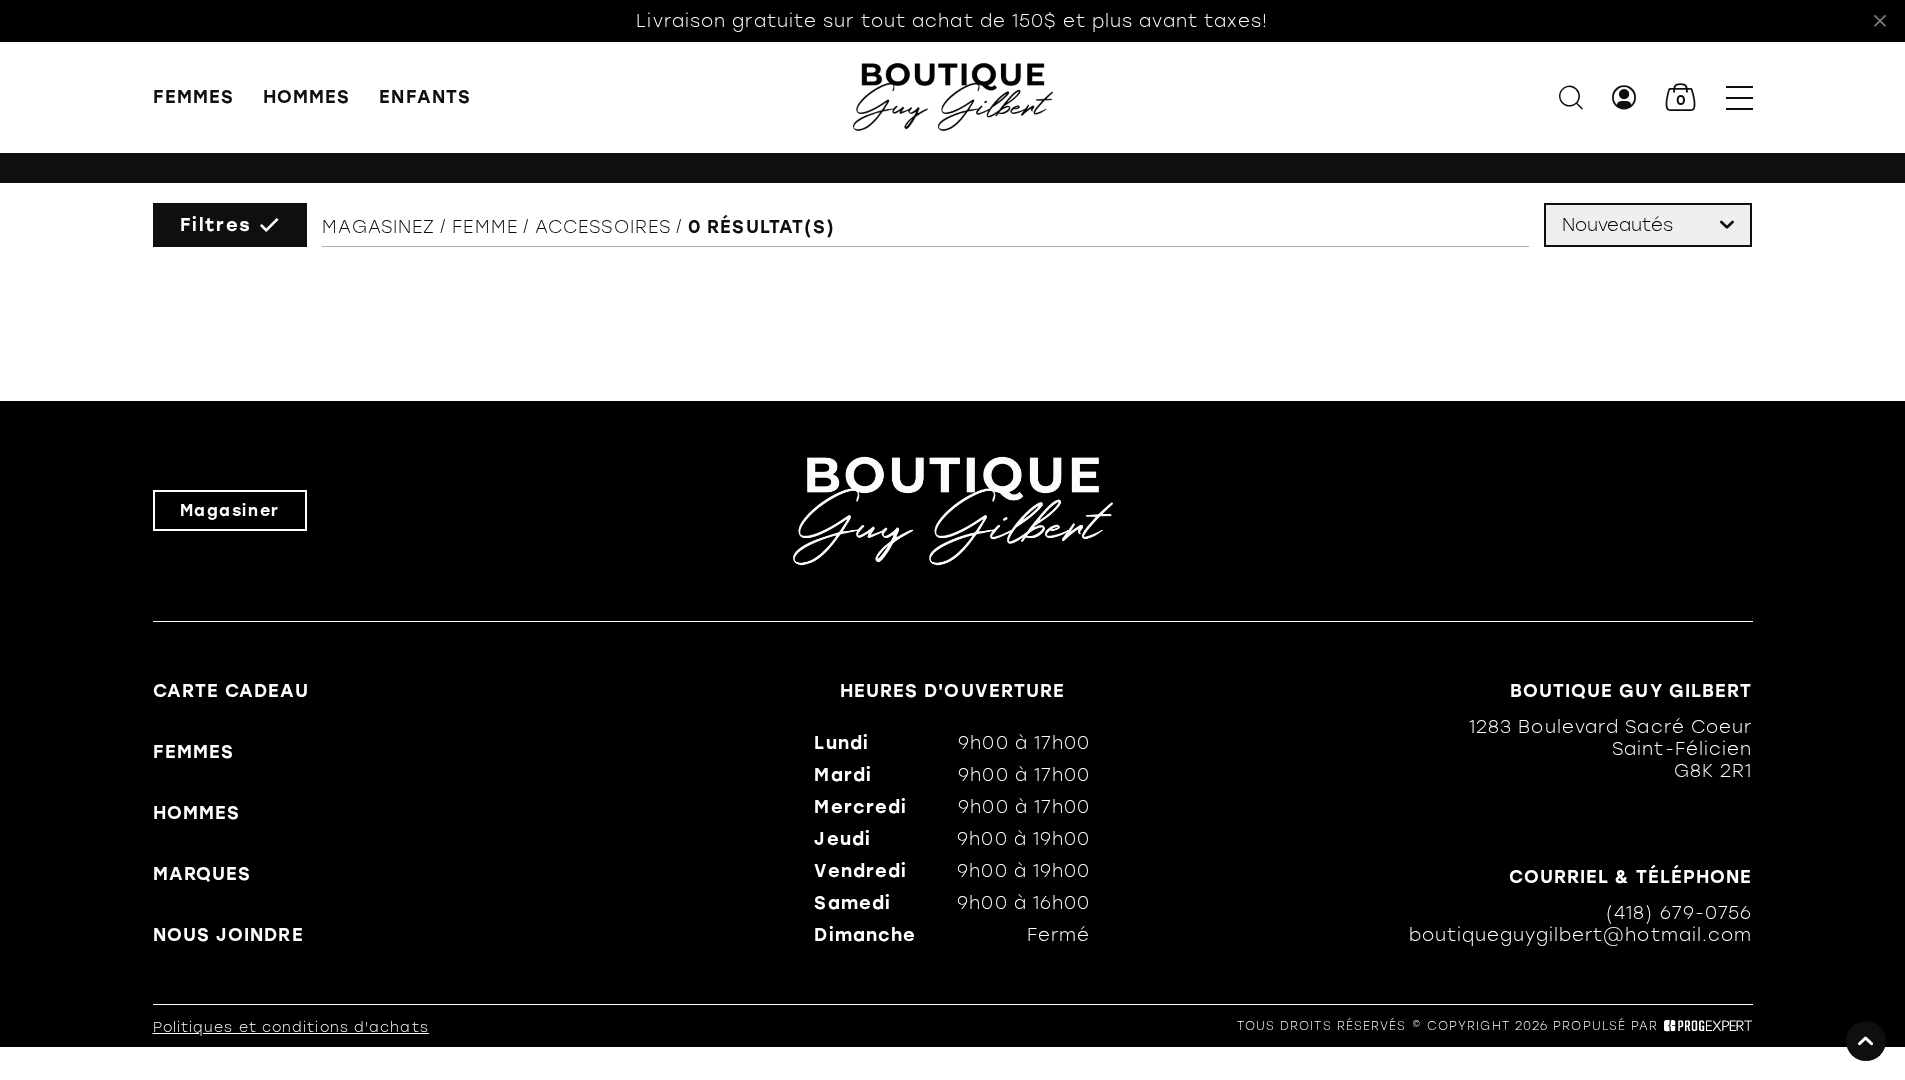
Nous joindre (228, 935)
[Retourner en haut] (1866, 1041)
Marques (202, 874)
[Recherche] (1571, 97)
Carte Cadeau (231, 691)
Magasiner (230, 510)
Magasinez (378, 227)
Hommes (307, 97)
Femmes (194, 97)
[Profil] (1624, 97)
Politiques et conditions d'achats (291, 1027)
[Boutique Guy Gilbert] (953, 97)
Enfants (425, 97)
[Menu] (1739, 97)
